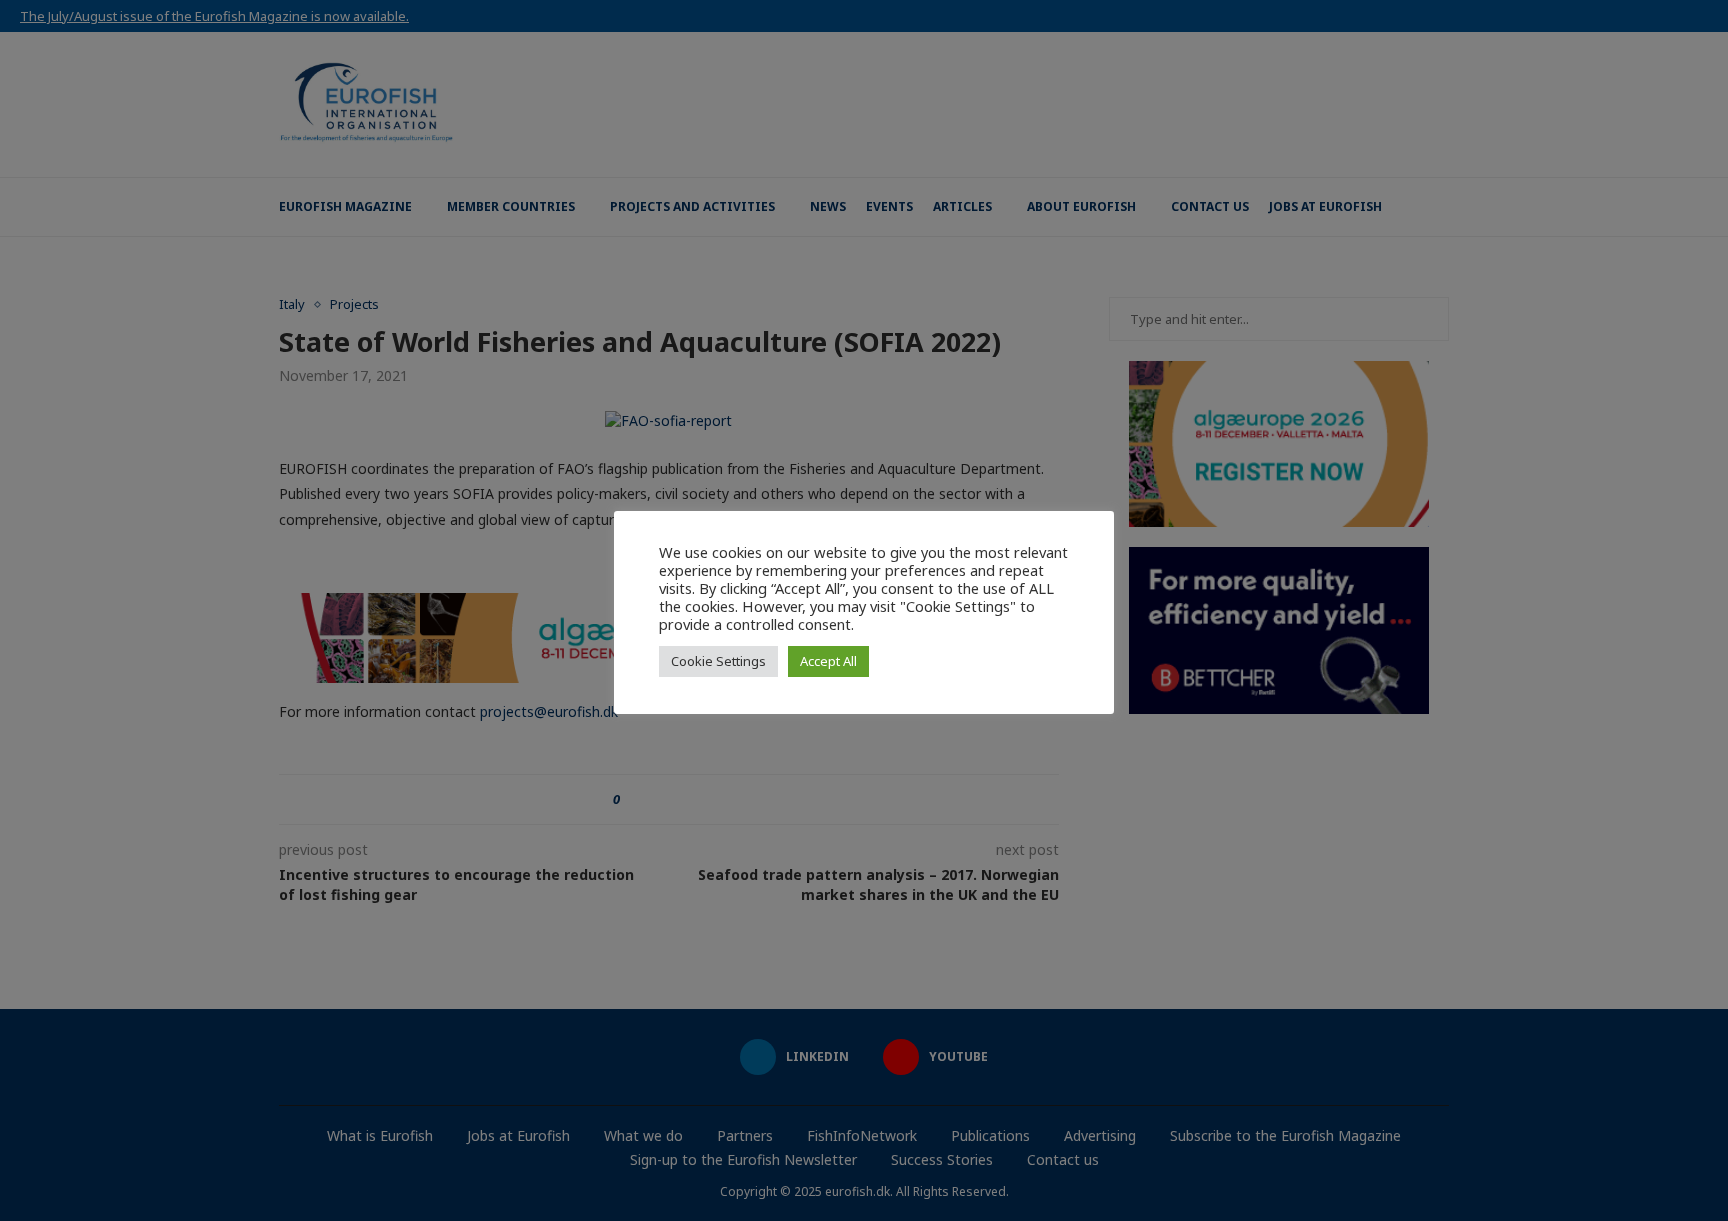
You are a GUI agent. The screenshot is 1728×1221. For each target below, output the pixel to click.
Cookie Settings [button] (718, 661)
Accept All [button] (828, 661)
